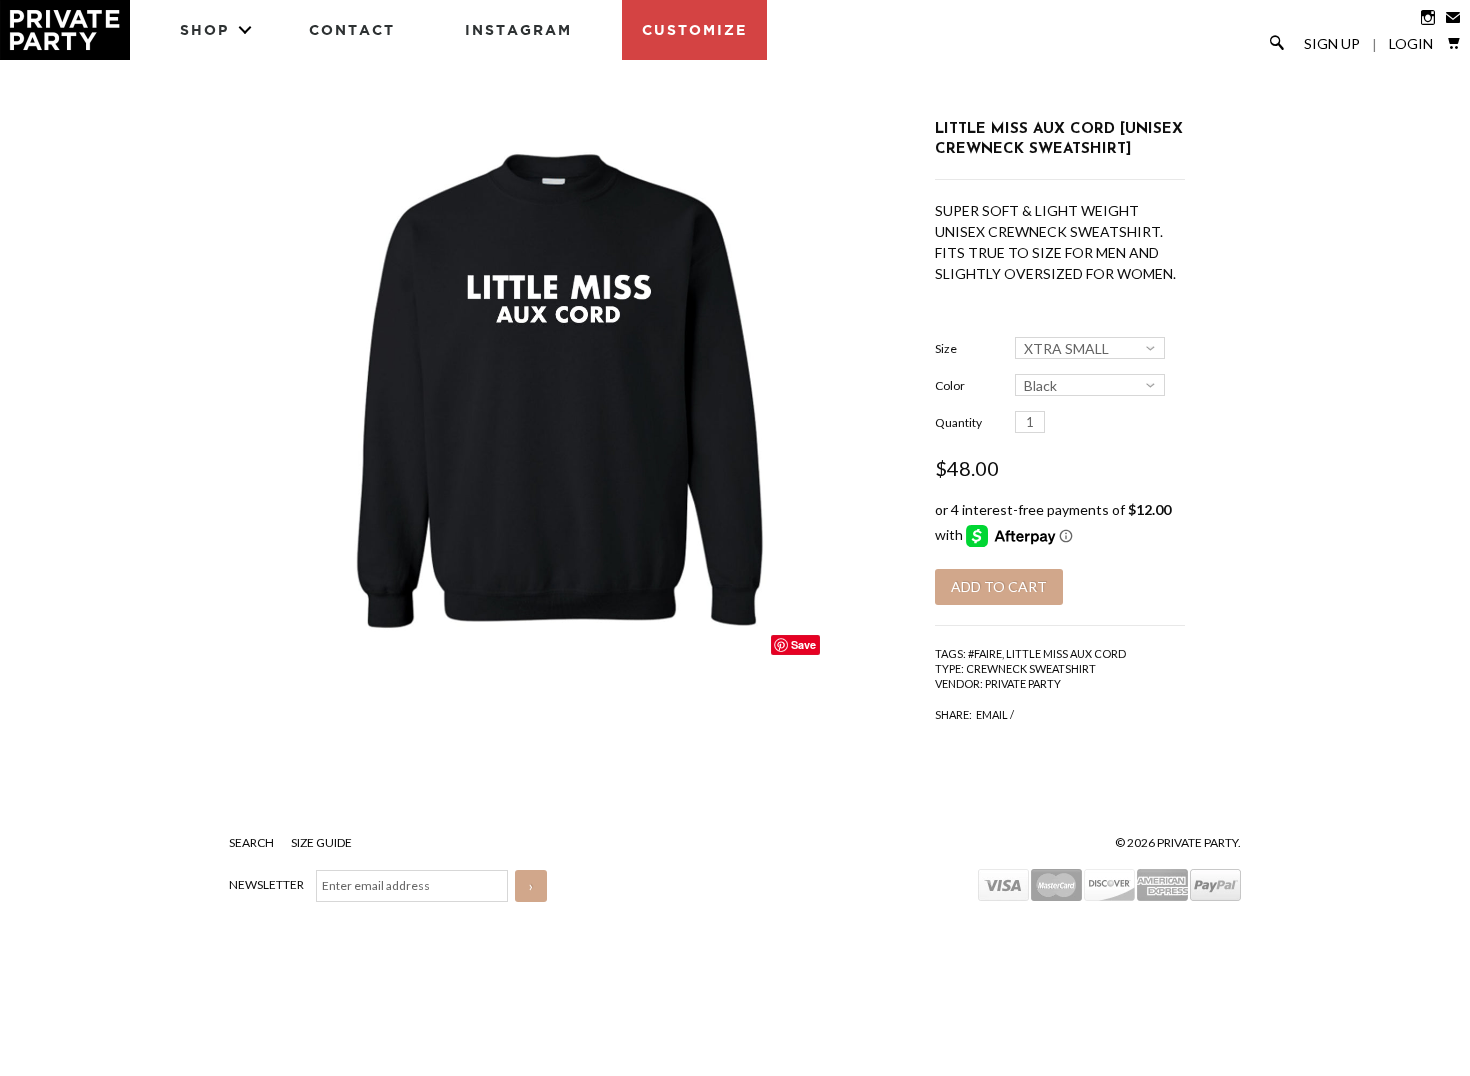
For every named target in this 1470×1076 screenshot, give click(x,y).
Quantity (958, 422)
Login (1411, 44)
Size (946, 348)
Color (950, 385)
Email (992, 714)
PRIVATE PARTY (1023, 683)
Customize (694, 29)
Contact (352, 29)
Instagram (518, 29)
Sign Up (1332, 44)
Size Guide (321, 842)
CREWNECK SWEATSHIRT (1031, 668)
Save (803, 644)
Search (252, 842)
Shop (204, 29)
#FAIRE (985, 653)
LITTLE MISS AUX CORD (1066, 653)
